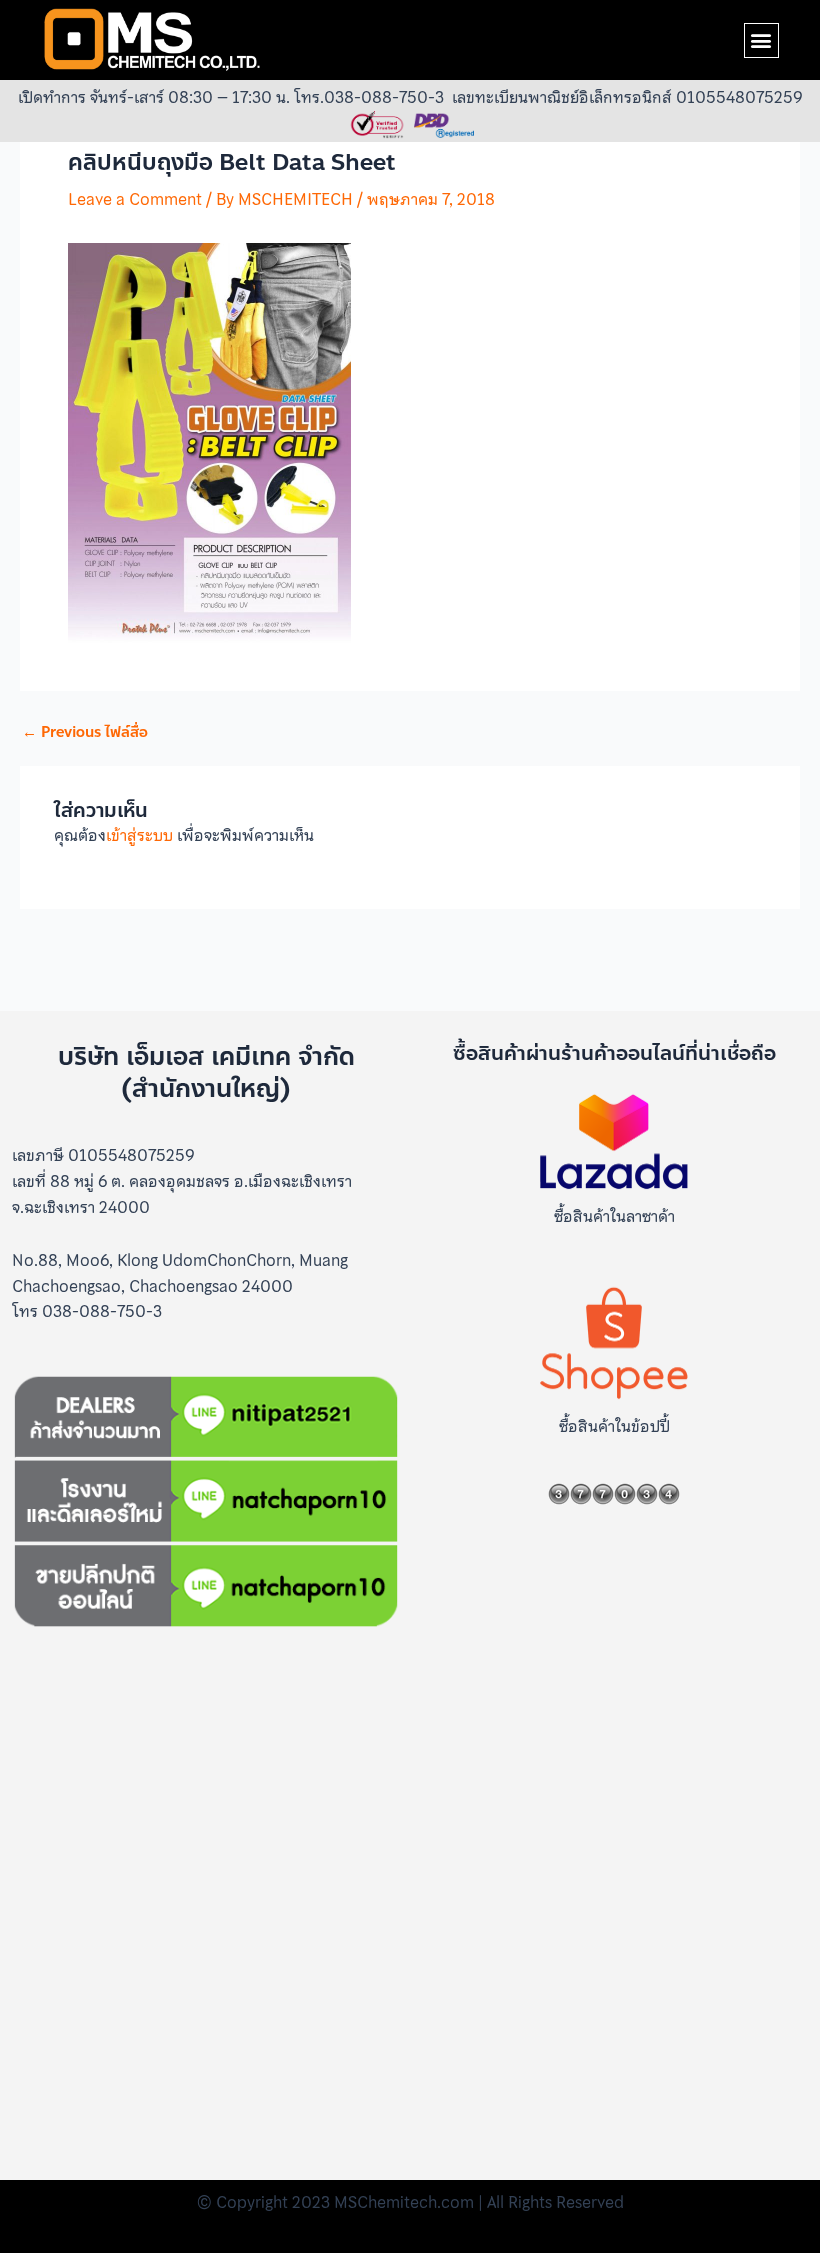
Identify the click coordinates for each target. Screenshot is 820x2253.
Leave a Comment (135, 199)
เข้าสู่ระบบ (139, 835)
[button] (761, 40)
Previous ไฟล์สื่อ (85, 732)
